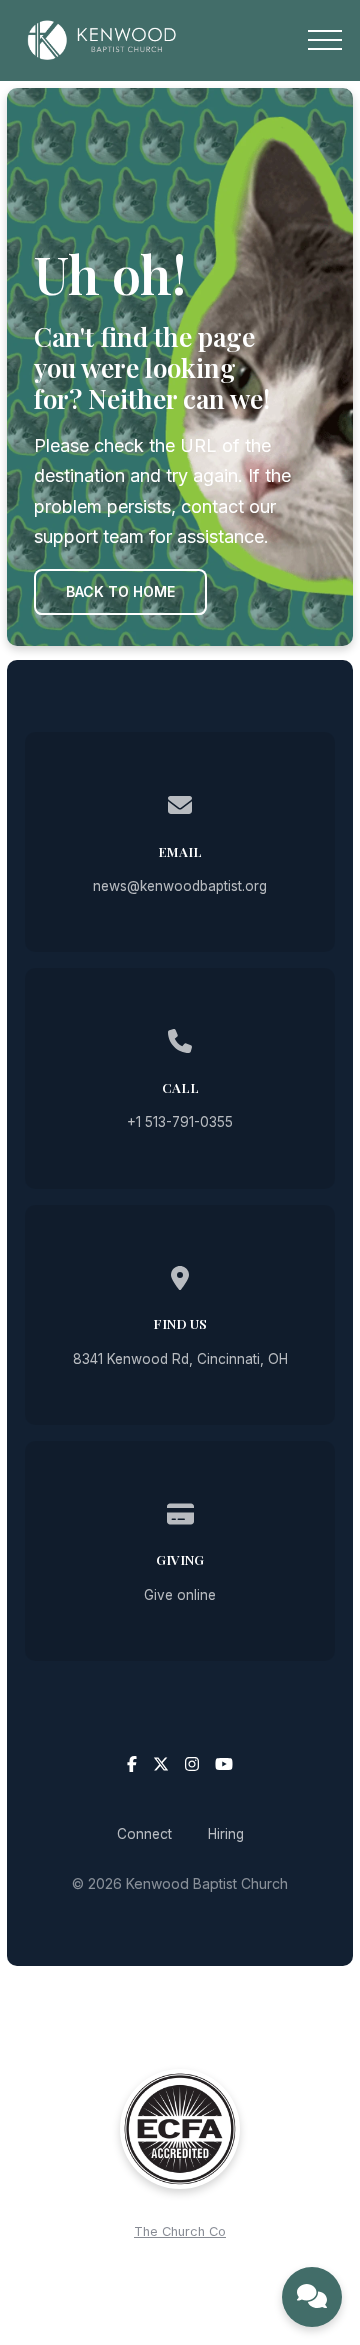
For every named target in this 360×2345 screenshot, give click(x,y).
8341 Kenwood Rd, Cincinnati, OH (180, 1359)
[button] (325, 40)
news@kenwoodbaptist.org (180, 886)
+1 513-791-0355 (180, 1122)
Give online (180, 1595)
